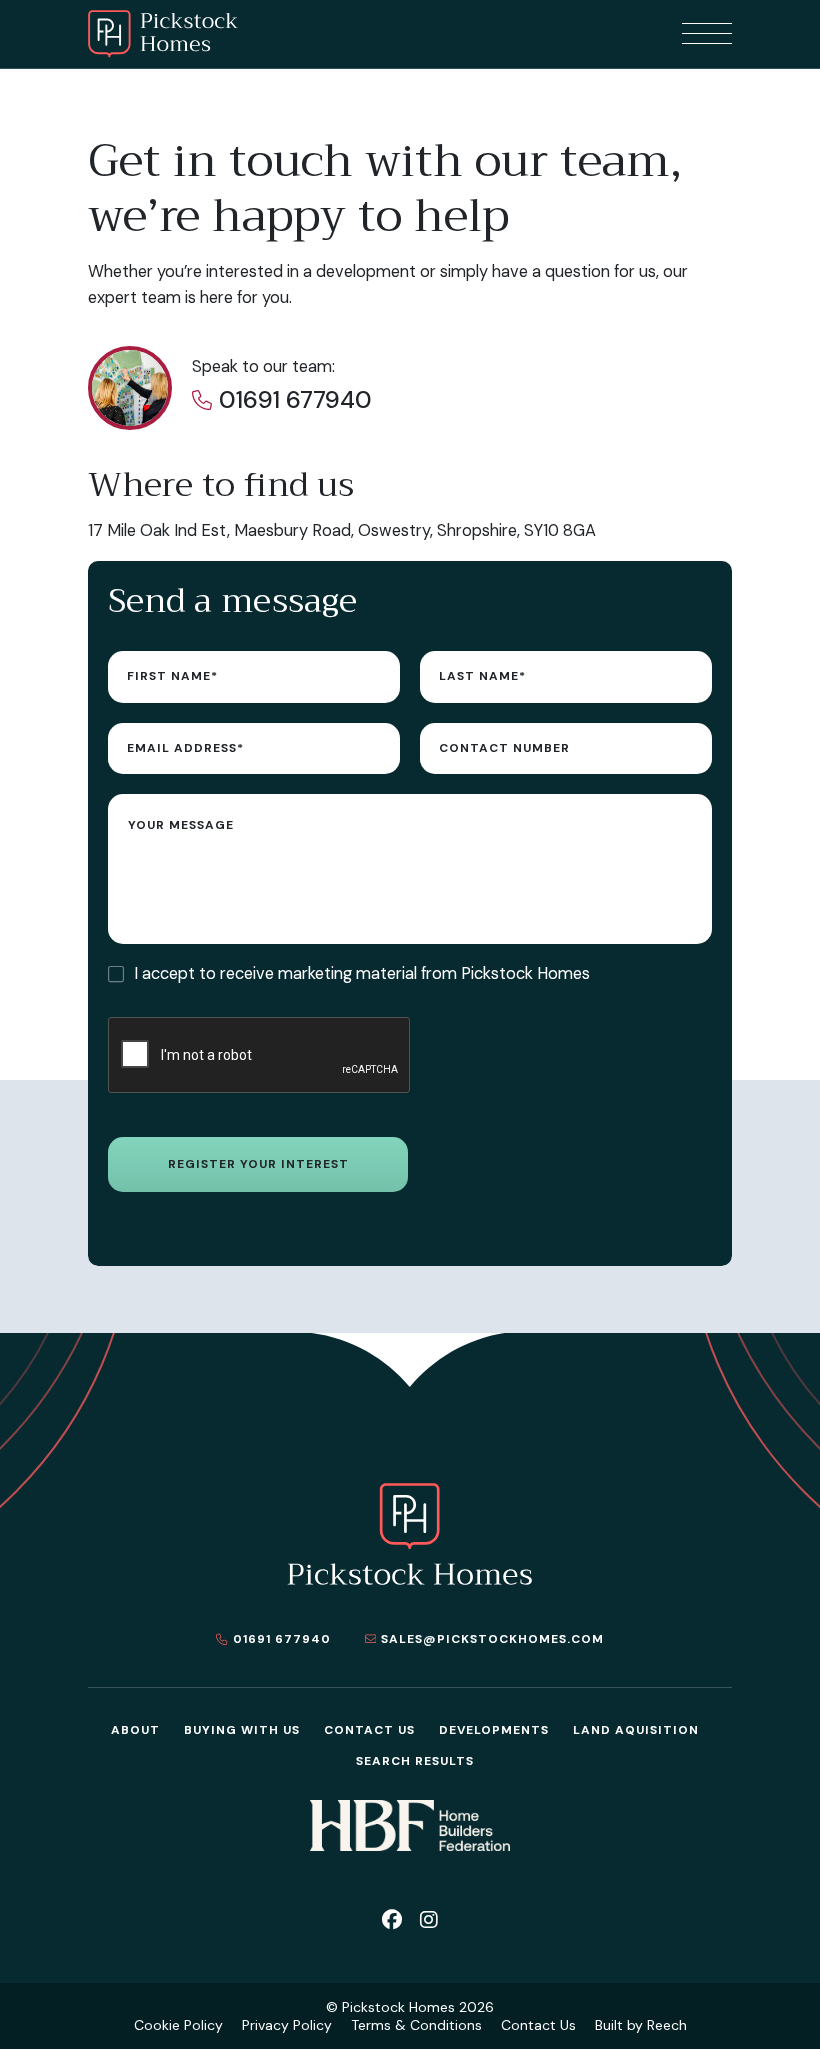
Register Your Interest (258, 1164)
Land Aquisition (636, 1730)
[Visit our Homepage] (163, 34)
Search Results (415, 1761)
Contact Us (369, 1730)
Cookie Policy (178, 2025)
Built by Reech (641, 2025)
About (135, 1730)
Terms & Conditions (416, 2025)
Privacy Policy (287, 2025)
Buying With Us (242, 1730)
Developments (494, 1730)
